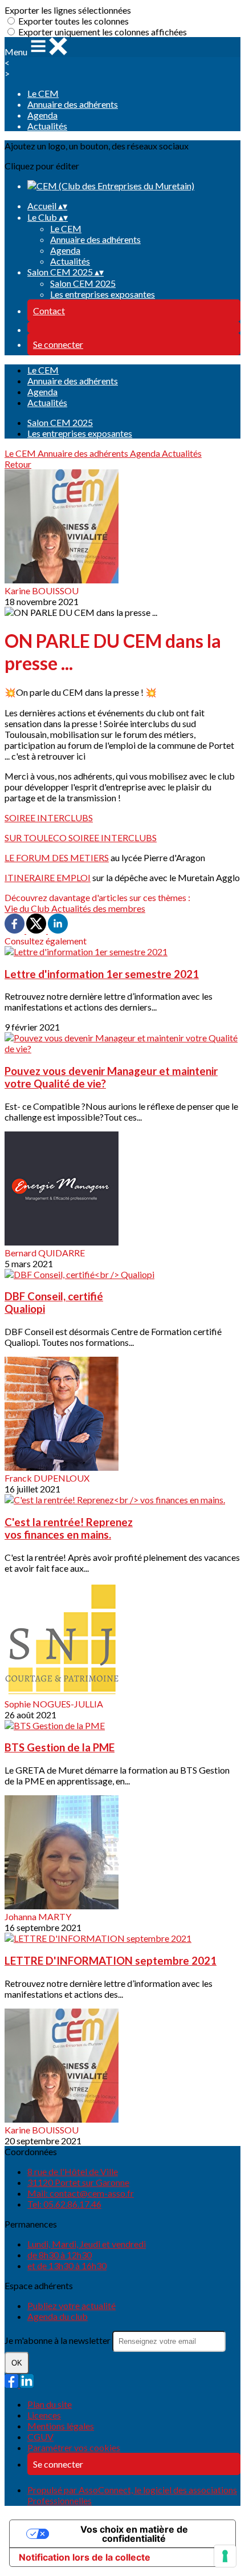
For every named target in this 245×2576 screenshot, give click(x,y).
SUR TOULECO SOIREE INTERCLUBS (81, 837)
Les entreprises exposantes (103, 294)
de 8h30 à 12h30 (60, 2255)
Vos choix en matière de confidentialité (134, 2534)
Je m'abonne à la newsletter (58, 2340)
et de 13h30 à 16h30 (67, 2265)
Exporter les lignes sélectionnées (68, 10)
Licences (44, 2415)
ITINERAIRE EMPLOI (48, 877)
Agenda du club (58, 2316)
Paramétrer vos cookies (74, 2447)
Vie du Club (28, 908)
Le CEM (43, 93)
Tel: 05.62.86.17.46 (64, 2204)
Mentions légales (61, 2426)
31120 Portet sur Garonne (78, 2182)
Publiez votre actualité (72, 2305)
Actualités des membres (98, 908)
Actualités (47, 126)
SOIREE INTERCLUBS (49, 818)
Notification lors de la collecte (85, 2557)
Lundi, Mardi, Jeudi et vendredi (87, 2244)
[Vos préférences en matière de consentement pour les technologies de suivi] (225, 2556)
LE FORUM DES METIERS (57, 857)
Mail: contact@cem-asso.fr (81, 2193)
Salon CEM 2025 (83, 283)
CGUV (40, 2437)
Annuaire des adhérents (73, 104)
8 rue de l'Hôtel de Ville (73, 2171)
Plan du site (50, 2404)
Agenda (42, 115)
